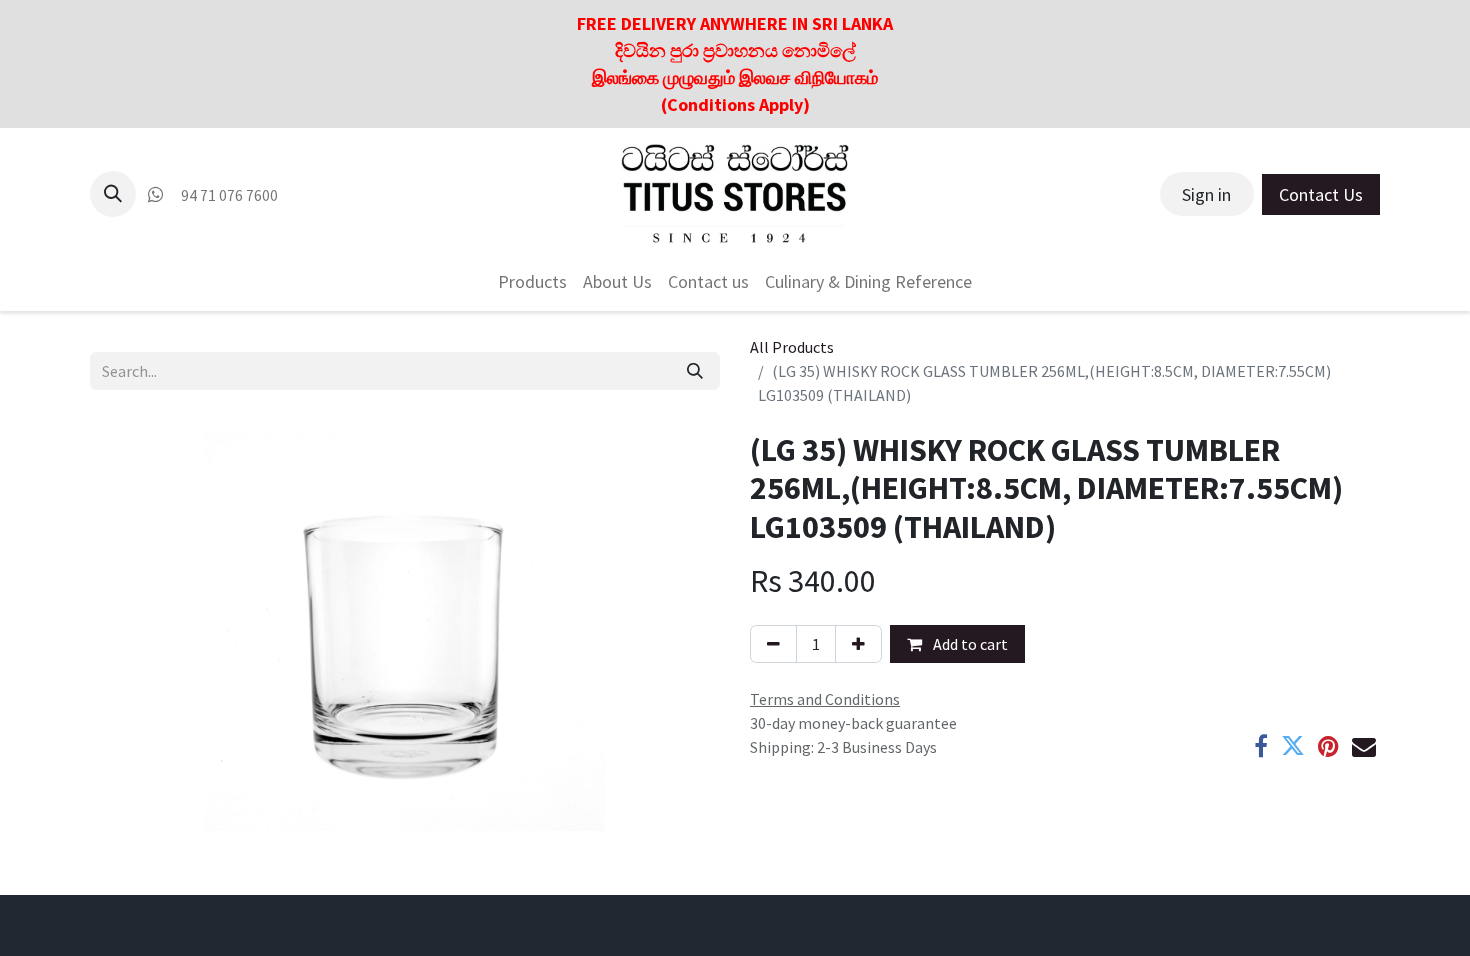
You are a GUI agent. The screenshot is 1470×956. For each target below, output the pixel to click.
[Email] (1364, 746)
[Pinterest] (1328, 746)
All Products (792, 347)
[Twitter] (1293, 746)
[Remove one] (773, 644)
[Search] (695, 371)
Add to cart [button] (969, 644)
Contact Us (1321, 194)
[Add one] (858, 644)
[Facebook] (1261, 746)
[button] (113, 194)
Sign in (1206, 194)
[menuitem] (532, 281)
